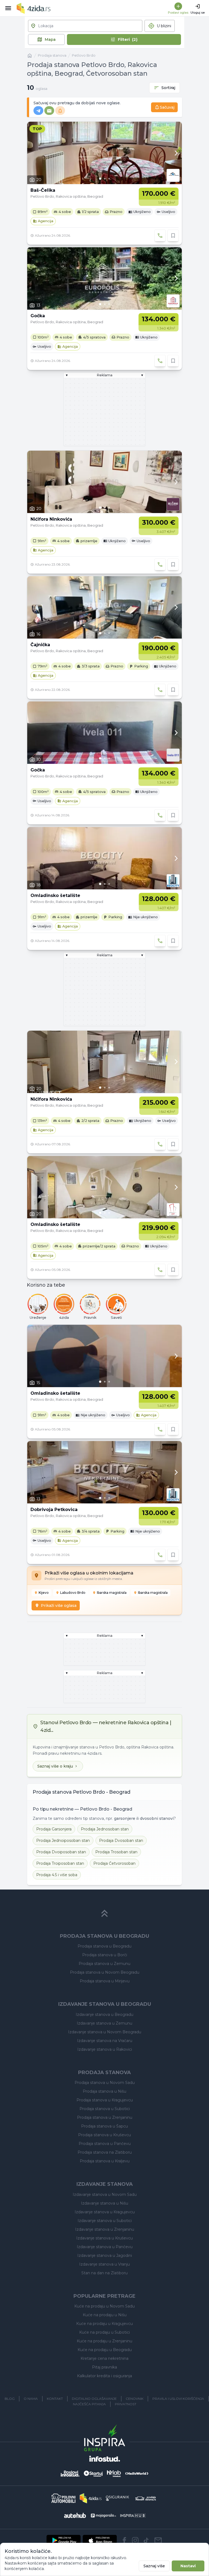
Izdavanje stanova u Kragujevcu (105, 2212)
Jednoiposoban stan (63, 1841)
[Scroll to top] (104, 1913)
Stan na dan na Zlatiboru (104, 2273)
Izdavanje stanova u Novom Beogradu (105, 2032)
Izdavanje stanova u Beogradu (104, 2015)
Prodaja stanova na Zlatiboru (105, 2152)
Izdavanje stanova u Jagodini (105, 2255)
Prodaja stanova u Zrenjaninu (105, 2117)
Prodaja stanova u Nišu (104, 2091)
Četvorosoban (114, 1863)
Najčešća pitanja (89, 2404)
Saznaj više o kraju (55, 1766)
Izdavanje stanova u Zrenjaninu (105, 2229)
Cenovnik (135, 2399)
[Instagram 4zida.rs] (135, 2540)
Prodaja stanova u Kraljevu (105, 2161)
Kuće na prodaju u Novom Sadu (104, 2306)
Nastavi (188, 2566)
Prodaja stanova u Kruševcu (104, 2135)
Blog (10, 2399)
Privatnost (126, 2404)
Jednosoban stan (105, 1829)
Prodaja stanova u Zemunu (104, 1964)
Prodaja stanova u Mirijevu (105, 1981)
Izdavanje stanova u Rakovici (105, 2049)
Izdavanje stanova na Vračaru (105, 2041)
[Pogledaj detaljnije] (104, 153)
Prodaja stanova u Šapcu (104, 2126)
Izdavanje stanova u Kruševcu (104, 2238)
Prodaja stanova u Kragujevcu (105, 2100)
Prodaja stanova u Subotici (105, 2109)
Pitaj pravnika (104, 2367)
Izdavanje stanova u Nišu (104, 2203)
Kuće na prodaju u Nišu (105, 2315)
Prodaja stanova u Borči (105, 1955)
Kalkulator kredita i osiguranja (104, 2376)
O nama (31, 2399)
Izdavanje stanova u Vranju (104, 2264)
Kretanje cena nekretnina (104, 2358)
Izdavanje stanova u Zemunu (104, 2023)
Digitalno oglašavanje (94, 2399)
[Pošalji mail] (158, 2540)
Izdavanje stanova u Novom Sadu (105, 2195)
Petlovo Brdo (84, 55)
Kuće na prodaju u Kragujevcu (104, 2324)
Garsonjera (54, 1829)
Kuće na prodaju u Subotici (104, 2332)
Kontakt (55, 2399)
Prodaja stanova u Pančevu (105, 2144)
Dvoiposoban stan (61, 1852)
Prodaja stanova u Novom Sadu (105, 2083)
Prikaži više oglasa (59, 1606)
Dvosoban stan (121, 1841)
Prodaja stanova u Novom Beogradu (105, 1972)
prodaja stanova (52, 55)
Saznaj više (154, 2566)
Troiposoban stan (60, 1863)
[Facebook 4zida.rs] (124, 2540)
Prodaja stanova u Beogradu (104, 1946)
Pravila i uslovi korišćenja (178, 2399)
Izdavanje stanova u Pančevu (105, 2247)
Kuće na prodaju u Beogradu (105, 2350)
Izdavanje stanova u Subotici (105, 2221)
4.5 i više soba (57, 1875)
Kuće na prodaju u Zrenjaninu (104, 2341)
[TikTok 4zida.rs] (146, 2540)
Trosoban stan (116, 1852)
